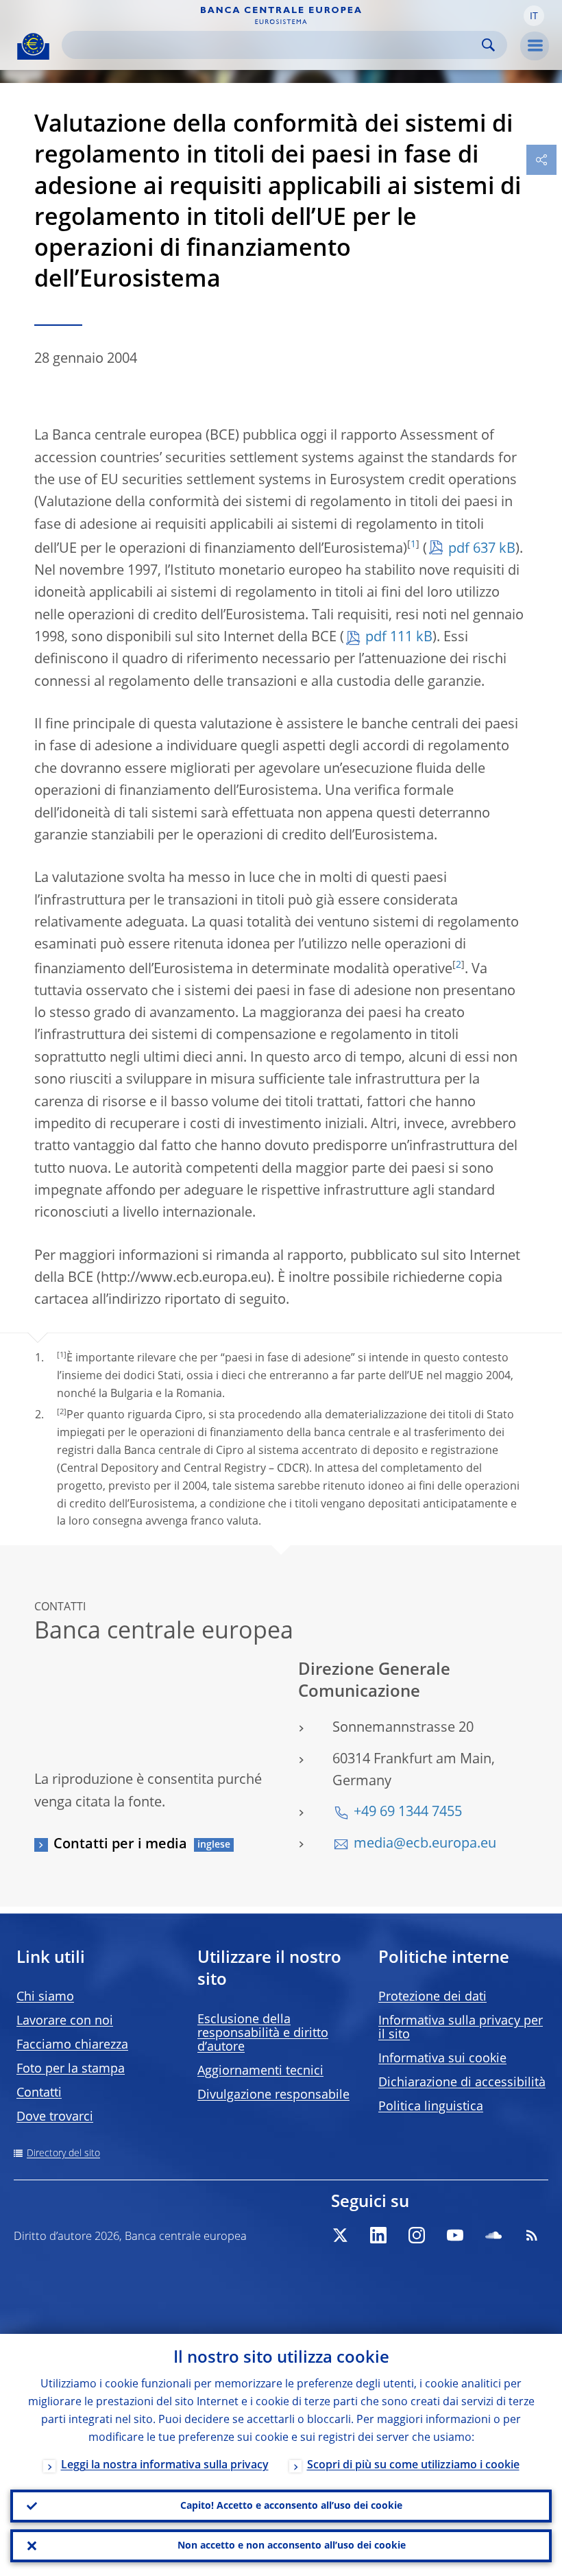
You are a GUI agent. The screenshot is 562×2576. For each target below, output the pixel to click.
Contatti (39, 2093)
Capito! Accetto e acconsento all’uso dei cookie (291, 2506)
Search (488, 45)
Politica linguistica (431, 2107)
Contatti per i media (120, 1845)
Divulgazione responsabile (273, 2095)
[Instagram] (417, 2235)
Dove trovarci (55, 2117)
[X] (340, 2235)
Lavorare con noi (65, 2021)
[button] (534, 16)
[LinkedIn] (378, 2235)
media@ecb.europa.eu (425, 1844)
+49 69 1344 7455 (408, 1813)
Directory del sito (63, 2154)
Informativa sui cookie (442, 2059)
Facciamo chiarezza (72, 2045)
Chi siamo (45, 1997)
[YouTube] (455, 2235)
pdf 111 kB (399, 638)
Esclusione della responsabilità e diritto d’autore (263, 2034)
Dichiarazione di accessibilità (462, 2083)
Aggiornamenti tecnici (260, 2071)
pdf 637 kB (482, 549)
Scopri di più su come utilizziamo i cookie (413, 2466)
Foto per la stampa (71, 2069)
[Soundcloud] (493, 2235)
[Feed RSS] (532, 2235)
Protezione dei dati (432, 1997)
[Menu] (535, 46)
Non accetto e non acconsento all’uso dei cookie (292, 2546)
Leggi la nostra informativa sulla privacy (165, 2466)
